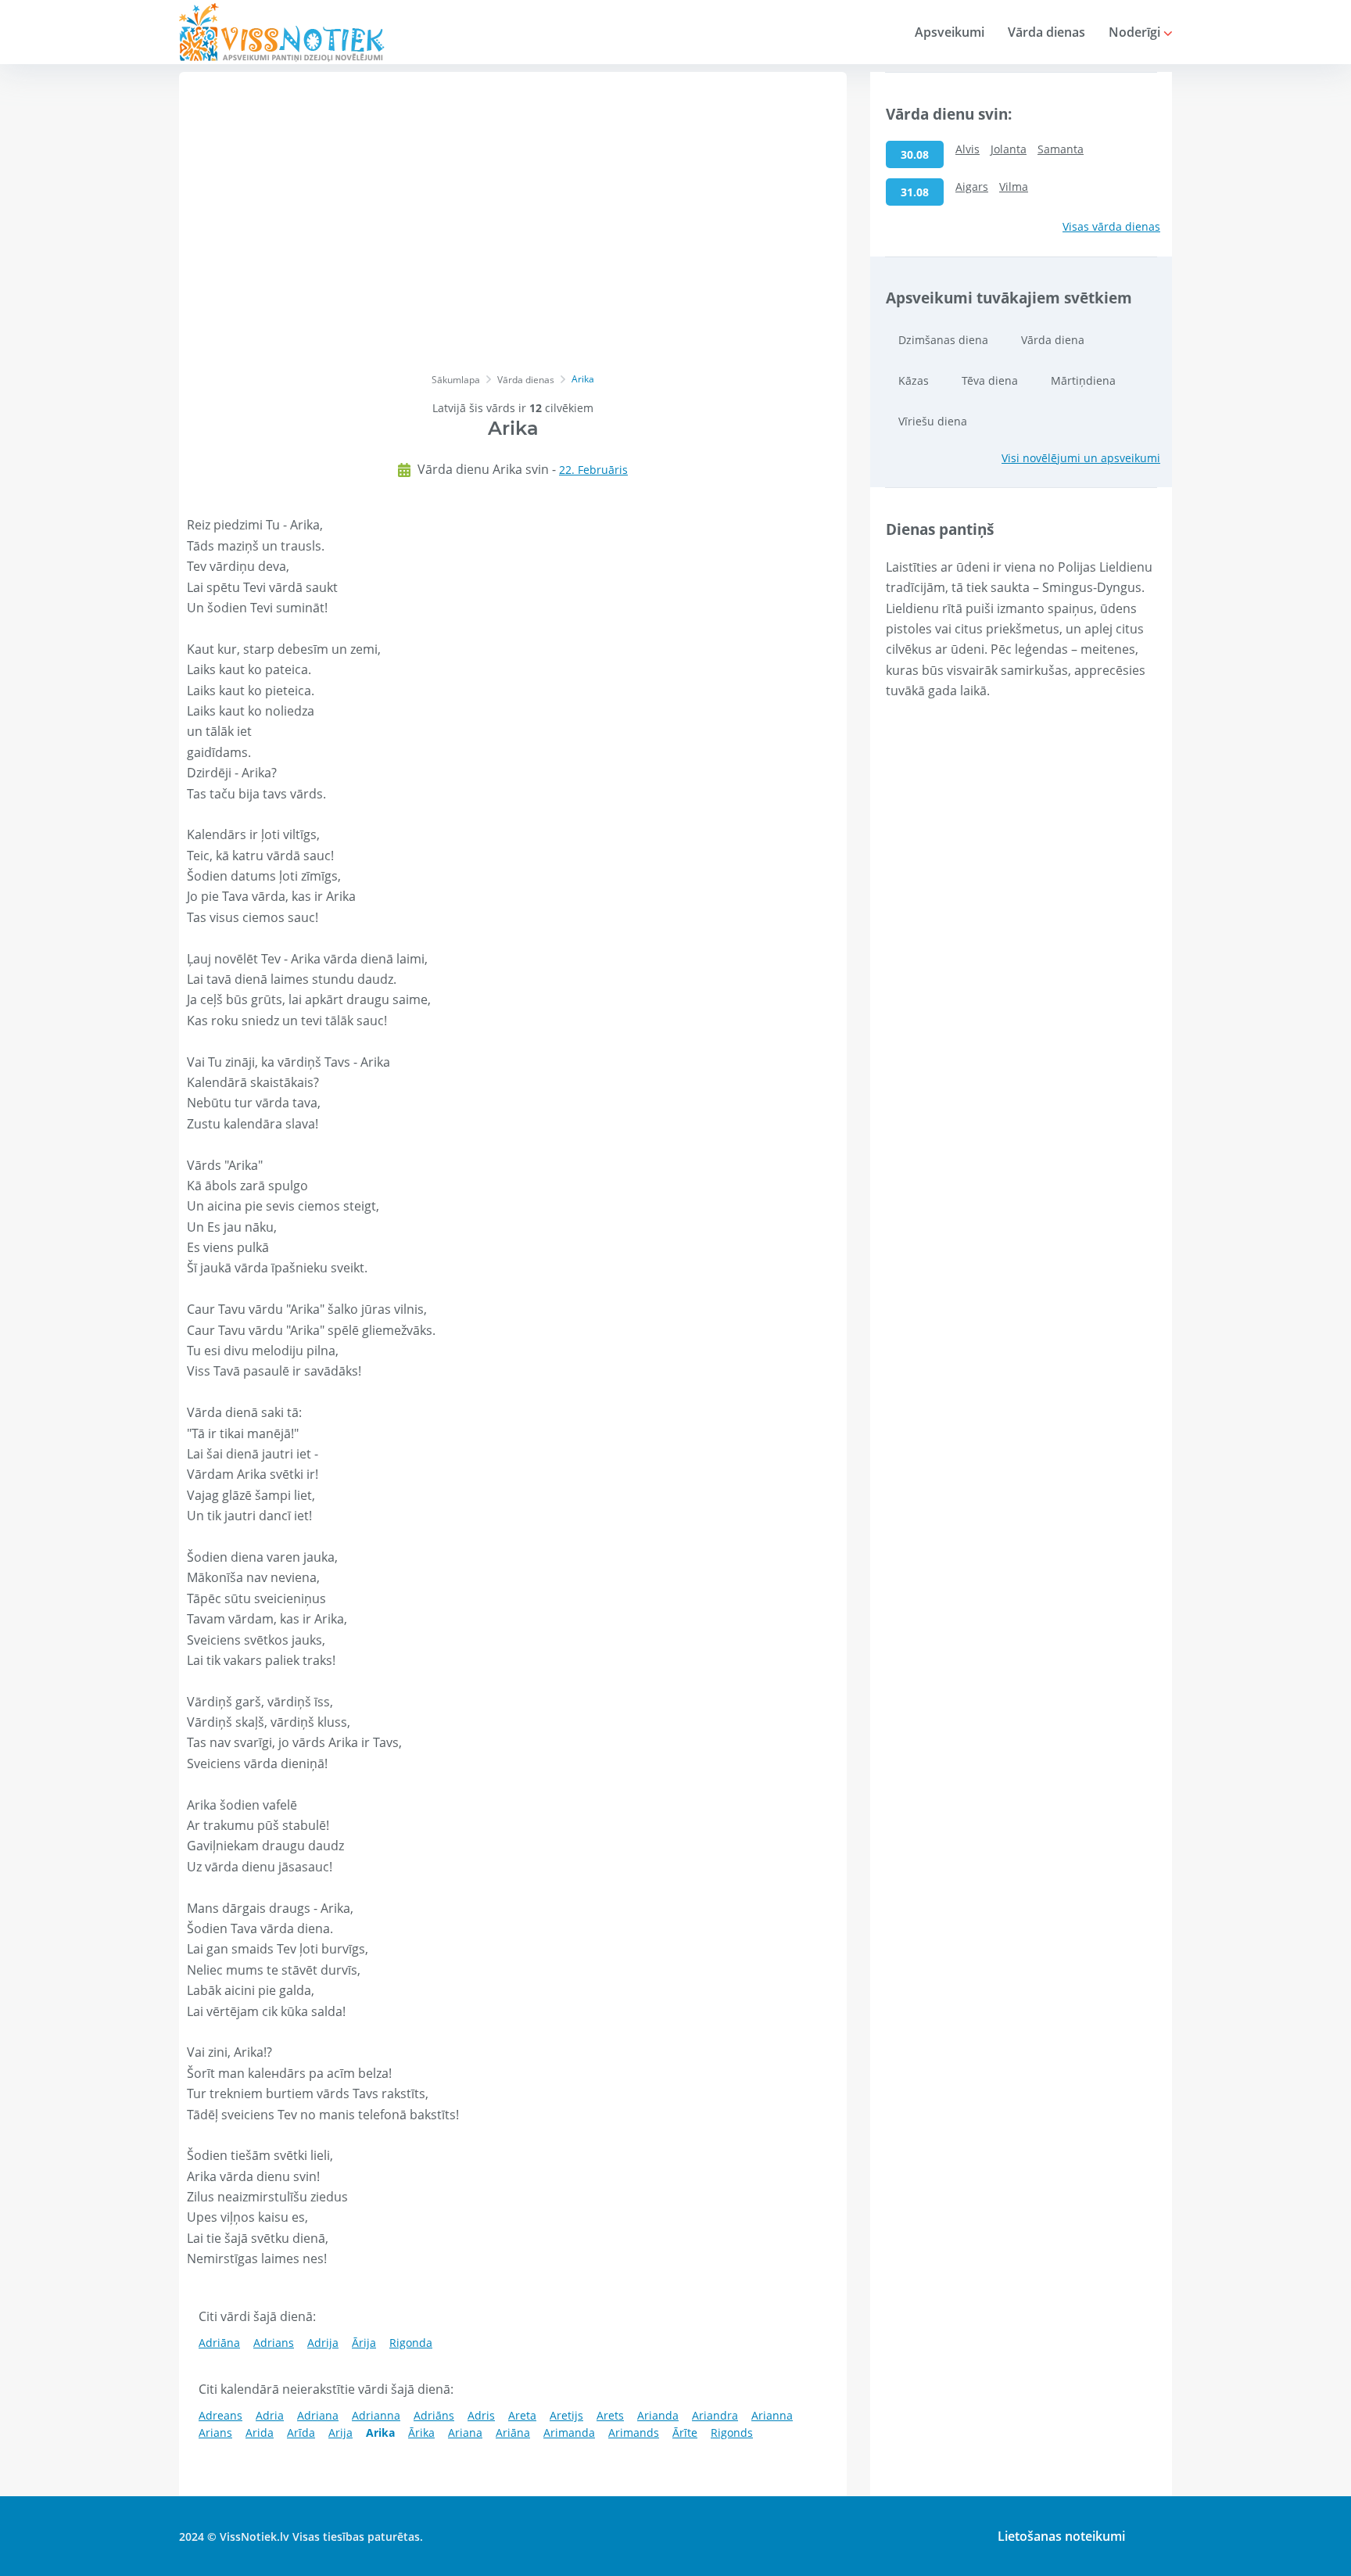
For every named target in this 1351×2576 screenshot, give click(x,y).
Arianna (772, 2415)
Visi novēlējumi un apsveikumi (1081, 458)
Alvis (968, 149)
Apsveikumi (950, 32)
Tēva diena (990, 380)
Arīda (301, 2432)
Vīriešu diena (933, 421)
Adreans (220, 2415)
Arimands (634, 2432)
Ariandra (715, 2415)
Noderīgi (1136, 32)
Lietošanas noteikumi (1061, 2536)
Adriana (318, 2415)
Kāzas (914, 380)
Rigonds (732, 2432)
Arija (340, 2432)
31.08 (915, 192)
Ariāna (513, 2432)
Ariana (465, 2432)
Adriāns (434, 2415)
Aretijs (566, 2415)
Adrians (274, 2343)
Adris (481, 2415)
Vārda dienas (1046, 32)
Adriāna (219, 2343)
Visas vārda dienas (1111, 226)
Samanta (1061, 149)
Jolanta (1009, 149)
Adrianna (376, 2415)
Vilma (1014, 187)
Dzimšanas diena (943, 340)
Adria (270, 2415)
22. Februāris (593, 470)
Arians (215, 2432)
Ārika (421, 2432)
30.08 (915, 154)
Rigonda (411, 2343)
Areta (522, 2415)
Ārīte (685, 2432)
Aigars (972, 187)
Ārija (364, 2343)
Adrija (323, 2343)
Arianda (658, 2415)
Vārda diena (1053, 340)
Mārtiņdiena (1083, 380)
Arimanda (569, 2432)
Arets (610, 2415)
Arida (260, 2432)
